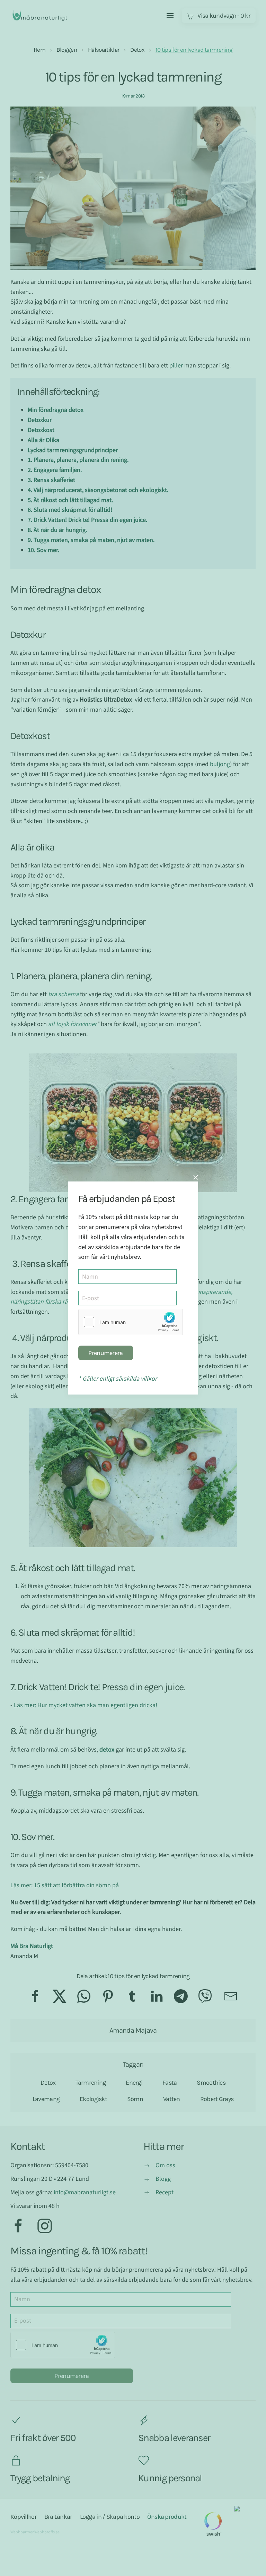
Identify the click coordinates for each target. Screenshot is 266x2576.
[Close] (196, 1177)
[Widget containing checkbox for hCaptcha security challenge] (131, 1322)
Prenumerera (105, 1353)
